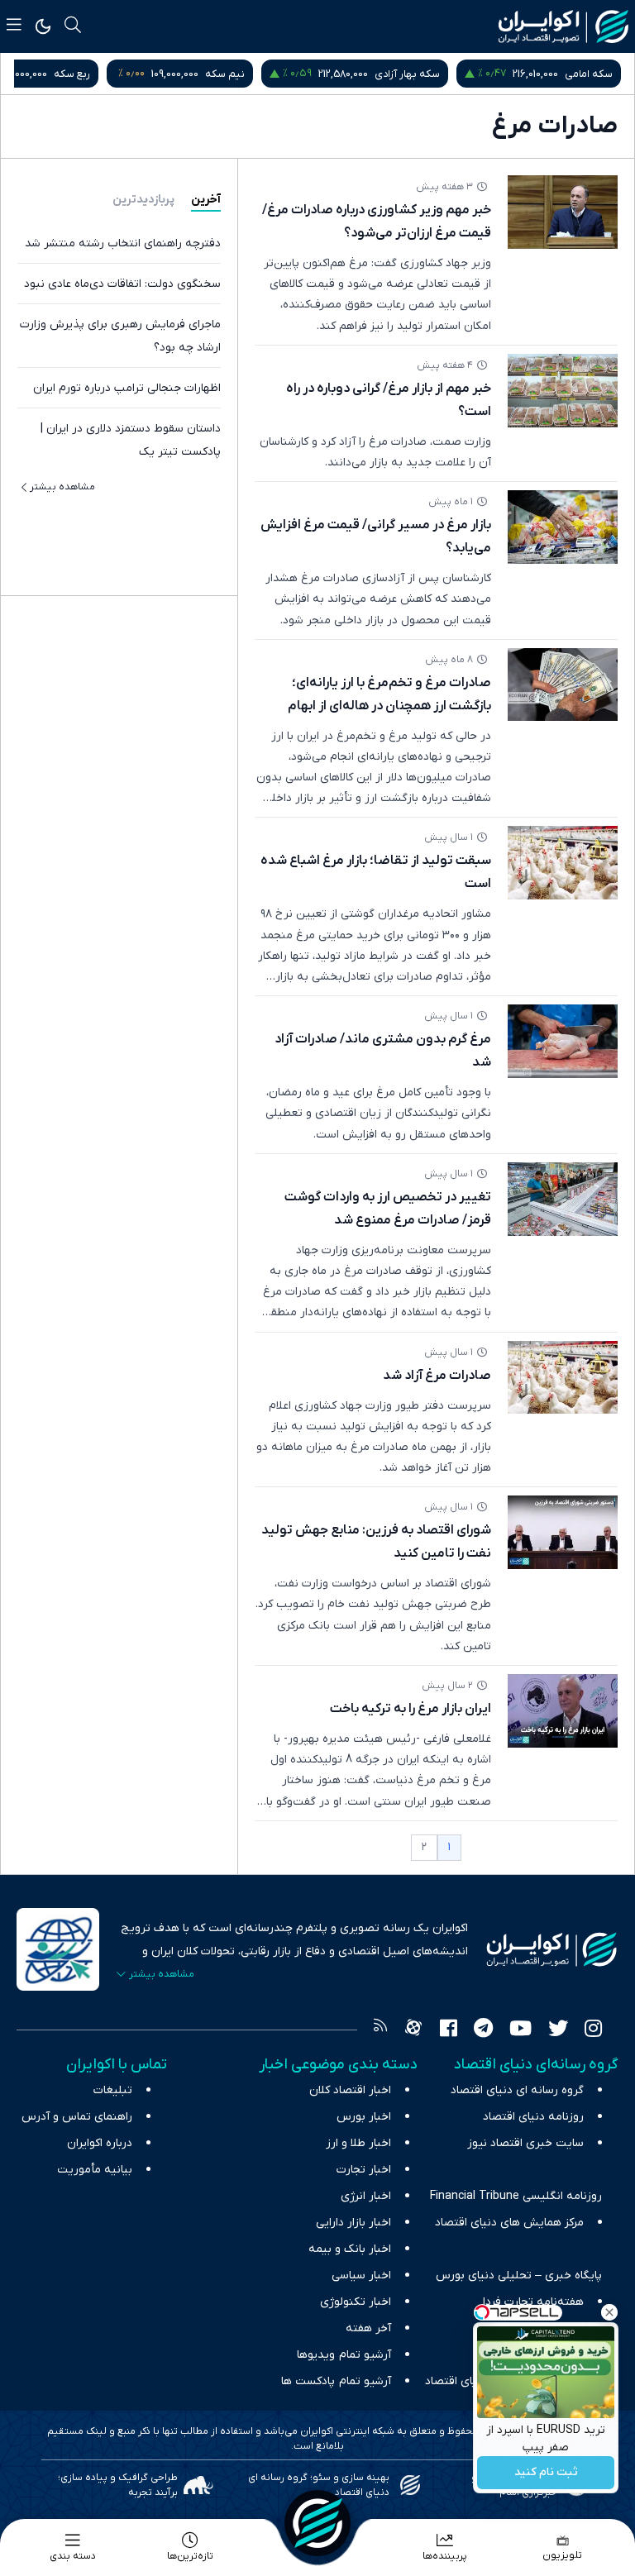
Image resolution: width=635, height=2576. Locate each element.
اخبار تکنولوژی (356, 2302)
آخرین (206, 200)
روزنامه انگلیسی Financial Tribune (516, 2196)
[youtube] (520, 2030)
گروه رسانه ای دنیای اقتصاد (517, 2090)
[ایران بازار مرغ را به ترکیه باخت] (563, 1711)
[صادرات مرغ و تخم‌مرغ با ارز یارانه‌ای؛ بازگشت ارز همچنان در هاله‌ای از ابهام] (563, 685)
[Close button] (609, 2312)
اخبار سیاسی (361, 2275)
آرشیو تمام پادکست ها (336, 2381)
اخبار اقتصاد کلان (350, 2090)
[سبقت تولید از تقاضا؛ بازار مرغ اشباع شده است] (563, 863)
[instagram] (593, 2030)
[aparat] (413, 2030)
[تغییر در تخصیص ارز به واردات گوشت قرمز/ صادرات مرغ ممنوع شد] (563, 1199)
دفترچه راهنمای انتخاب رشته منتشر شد (123, 243)
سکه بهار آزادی (407, 74)
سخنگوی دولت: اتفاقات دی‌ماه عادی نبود (122, 284)
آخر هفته (368, 2328)
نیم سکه (225, 74)
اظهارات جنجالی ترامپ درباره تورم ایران (127, 388)
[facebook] (449, 2030)
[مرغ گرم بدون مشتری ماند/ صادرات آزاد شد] (563, 1041)
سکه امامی (589, 74)
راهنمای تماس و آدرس (77, 2117)
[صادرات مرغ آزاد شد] (563, 1378)
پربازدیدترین (143, 200)
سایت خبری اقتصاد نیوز (525, 2143)
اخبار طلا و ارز (358, 2143)
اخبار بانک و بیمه (350, 2249)
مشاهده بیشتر (62, 487)
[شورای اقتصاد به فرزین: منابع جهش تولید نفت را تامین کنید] (563, 1532)
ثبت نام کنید (546, 2473)
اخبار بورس (364, 2117)
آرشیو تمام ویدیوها (344, 2355)
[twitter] (558, 2030)
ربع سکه (72, 74)
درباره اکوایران (100, 2143)
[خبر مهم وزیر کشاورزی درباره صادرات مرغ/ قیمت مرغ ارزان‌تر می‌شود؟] (563, 212)
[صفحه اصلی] (317, 2523)
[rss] (380, 2030)
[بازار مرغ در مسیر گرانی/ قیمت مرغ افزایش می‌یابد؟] (563, 527)
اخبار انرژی (366, 2196)
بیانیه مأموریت (95, 2170)
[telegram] (483, 2030)
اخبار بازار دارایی (353, 2223)
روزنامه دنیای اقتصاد (533, 2117)
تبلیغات (113, 2090)
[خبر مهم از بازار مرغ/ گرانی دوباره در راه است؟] (563, 391)
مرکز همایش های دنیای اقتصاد (509, 2223)
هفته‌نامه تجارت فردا (533, 2302)
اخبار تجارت (364, 2170)
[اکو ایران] (563, 26)
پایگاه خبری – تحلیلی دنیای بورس (519, 2275)
